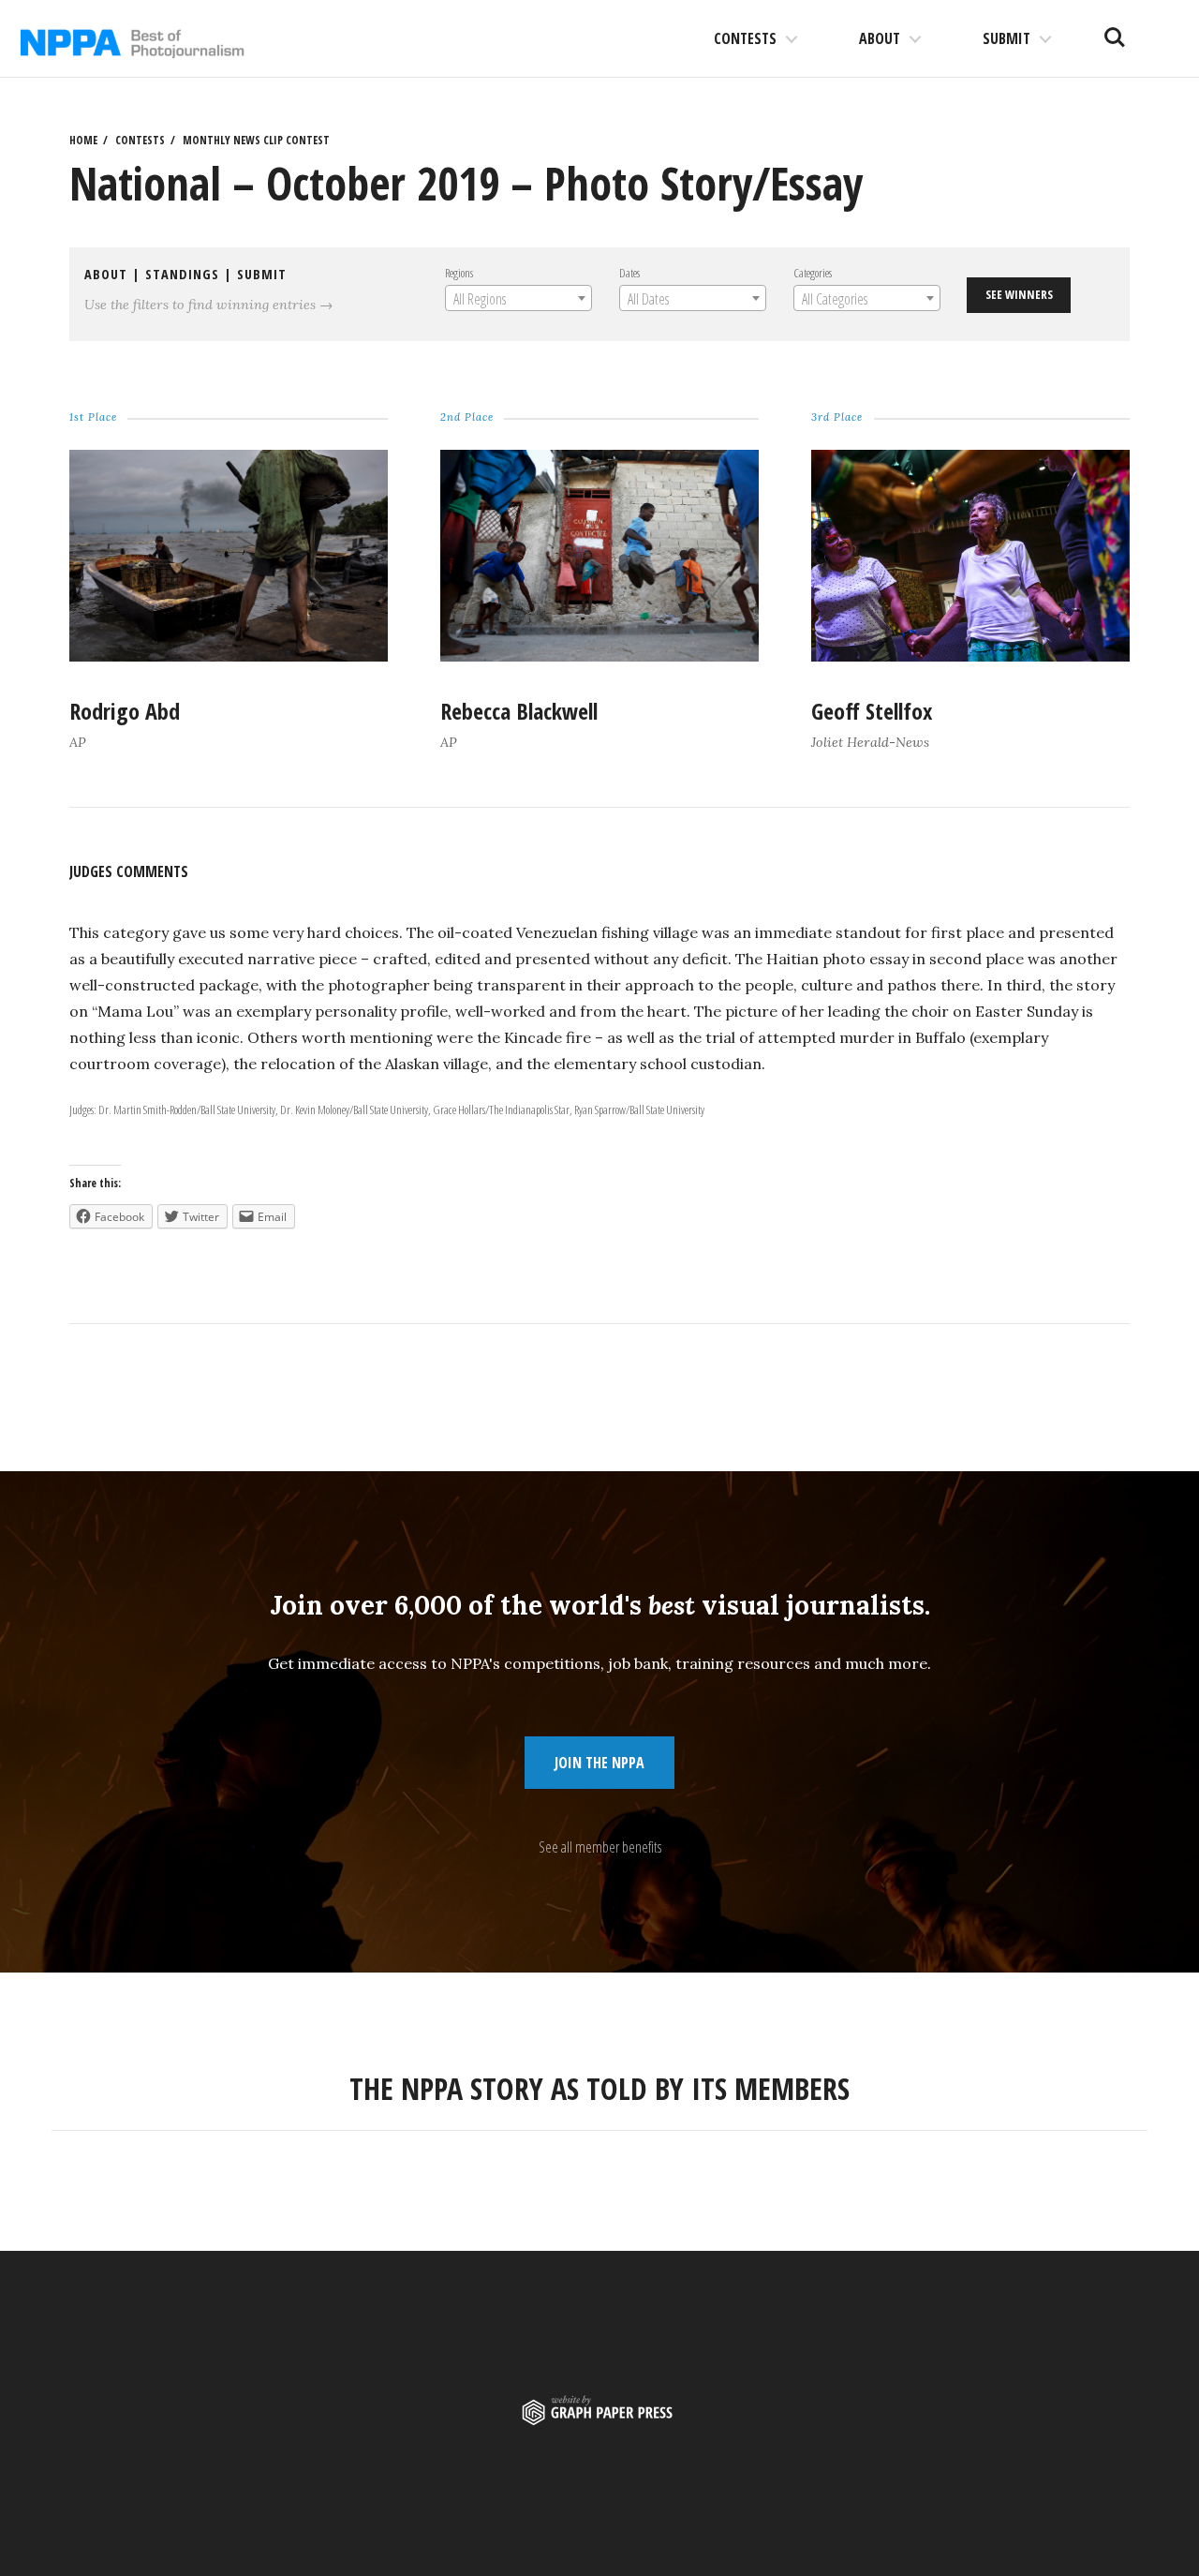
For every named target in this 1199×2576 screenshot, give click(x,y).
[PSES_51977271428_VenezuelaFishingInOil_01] (228, 656)
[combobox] (518, 298)
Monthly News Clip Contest (256, 140)
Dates (629, 273)
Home (83, 140)
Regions (459, 273)
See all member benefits (600, 1847)
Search (1115, 30)
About (880, 38)
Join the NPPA (599, 1763)
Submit (1007, 38)
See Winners (1019, 294)
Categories (813, 273)
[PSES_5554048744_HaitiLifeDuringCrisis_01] (599, 656)
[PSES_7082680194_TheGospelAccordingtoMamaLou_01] (970, 656)
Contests (745, 38)
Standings (182, 274)
